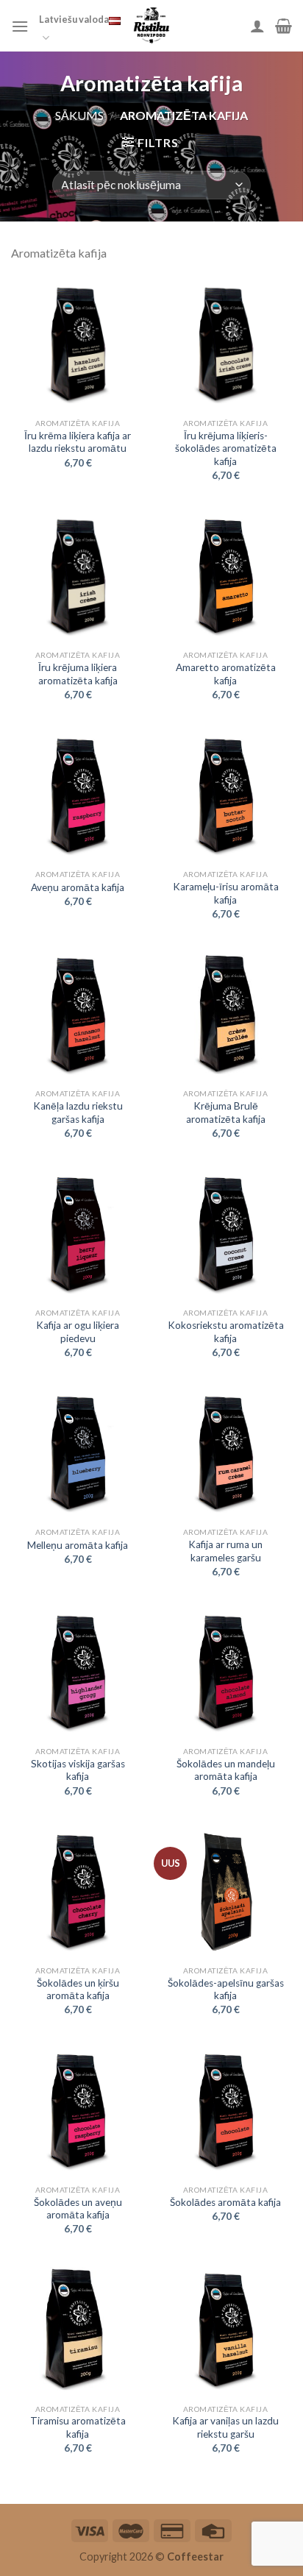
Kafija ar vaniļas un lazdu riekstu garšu (225, 2427)
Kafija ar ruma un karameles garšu (225, 1551)
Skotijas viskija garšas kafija (78, 1770)
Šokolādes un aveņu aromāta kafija (78, 2209)
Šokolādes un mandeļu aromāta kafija (226, 1770)
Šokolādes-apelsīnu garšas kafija (226, 1990)
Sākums (79, 115)
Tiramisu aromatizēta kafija (78, 2427)
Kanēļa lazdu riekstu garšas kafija (78, 1113)
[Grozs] (284, 26)
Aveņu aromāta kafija (78, 887)
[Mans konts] (257, 26)
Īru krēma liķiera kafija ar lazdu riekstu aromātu (78, 442)
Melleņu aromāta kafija (78, 1545)
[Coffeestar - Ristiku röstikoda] (151, 26)
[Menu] (20, 26)
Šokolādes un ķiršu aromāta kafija (78, 1990)
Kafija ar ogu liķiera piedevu (78, 1332)
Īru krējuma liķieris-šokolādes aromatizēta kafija (226, 448)
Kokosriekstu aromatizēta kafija (226, 1332)
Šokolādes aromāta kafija (225, 2202)
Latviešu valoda (74, 19)
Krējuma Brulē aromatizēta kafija (226, 1113)
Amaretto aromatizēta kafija (226, 674)
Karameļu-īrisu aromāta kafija (226, 893)
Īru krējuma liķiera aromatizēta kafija (78, 674)
